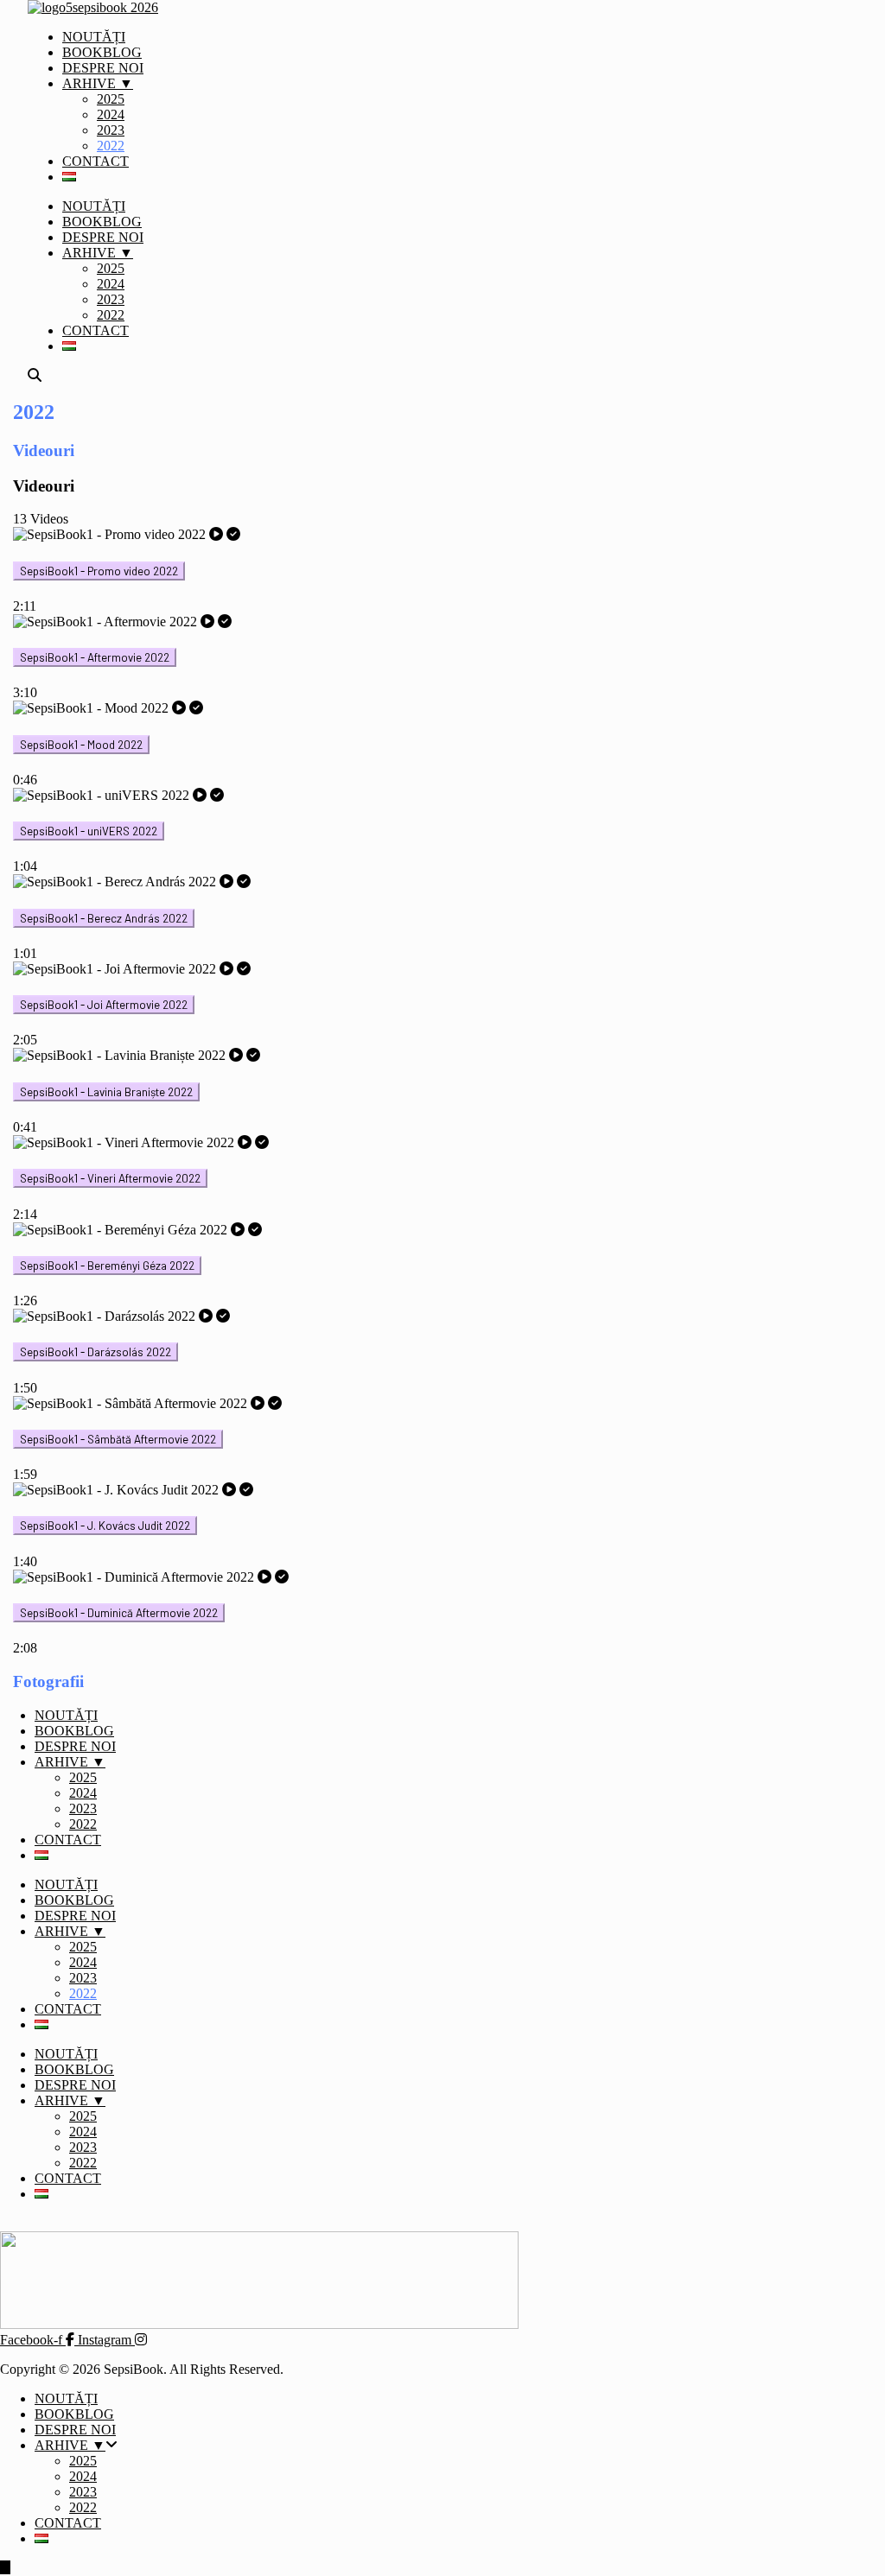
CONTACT (96, 161)
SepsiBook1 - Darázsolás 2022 (96, 1352)
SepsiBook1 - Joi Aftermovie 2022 (104, 1005)
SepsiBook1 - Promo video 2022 (99, 571)
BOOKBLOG (102, 52)
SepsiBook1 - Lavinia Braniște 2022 (106, 1092)
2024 (111, 114)
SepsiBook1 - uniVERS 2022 (89, 831)
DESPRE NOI (103, 68)
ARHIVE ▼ (98, 83)
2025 (111, 99)
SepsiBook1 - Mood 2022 (81, 745)
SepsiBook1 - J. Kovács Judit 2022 (105, 1526)
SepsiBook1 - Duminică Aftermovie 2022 (119, 1613)
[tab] (428, 571)
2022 (111, 146)
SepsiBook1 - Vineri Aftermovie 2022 (110, 1178)
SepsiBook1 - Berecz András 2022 (104, 918)
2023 (111, 130)
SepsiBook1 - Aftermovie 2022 (95, 657)
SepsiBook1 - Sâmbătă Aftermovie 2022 (118, 1439)
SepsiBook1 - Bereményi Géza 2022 (107, 1266)
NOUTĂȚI (94, 37)
